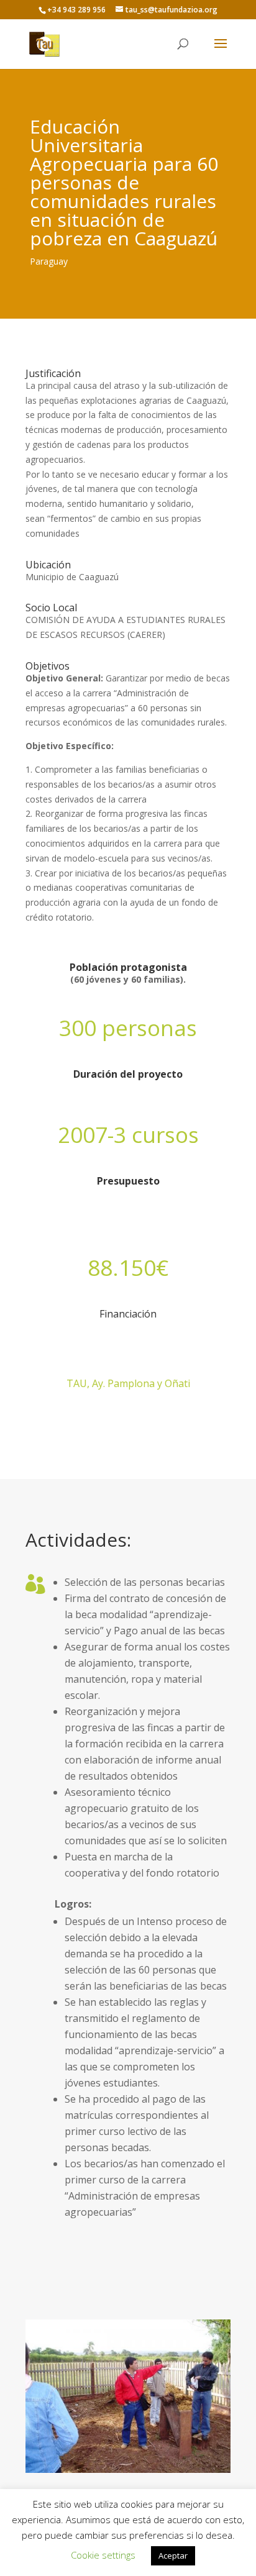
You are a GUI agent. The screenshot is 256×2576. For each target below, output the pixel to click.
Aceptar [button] (173, 2556)
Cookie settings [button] (103, 2555)
